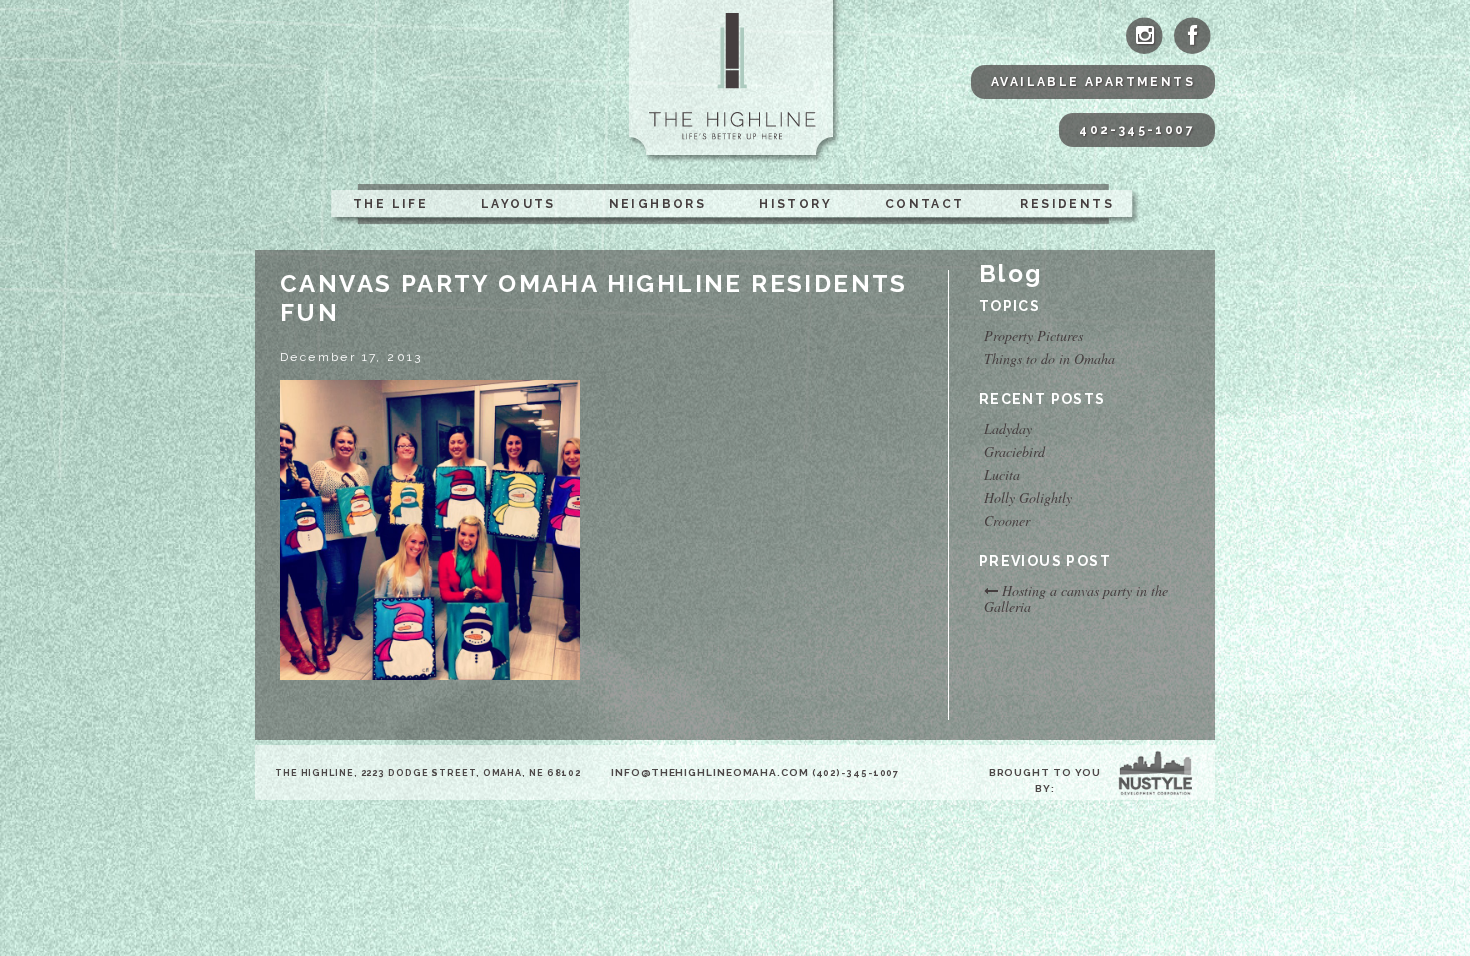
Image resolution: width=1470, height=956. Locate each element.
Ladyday (1008, 429)
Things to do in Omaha (1049, 359)
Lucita (1002, 475)
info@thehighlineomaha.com (710, 772)
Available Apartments (1093, 82)
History (795, 204)
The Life (390, 204)
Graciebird (1014, 452)
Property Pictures (1033, 336)
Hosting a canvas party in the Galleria (1076, 599)
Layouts (518, 204)
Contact (925, 204)
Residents (1067, 204)
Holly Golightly (1028, 498)
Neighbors (658, 204)
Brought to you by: (1045, 780)
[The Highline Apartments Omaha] (735, 82)
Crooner (1007, 521)
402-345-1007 (1137, 130)
